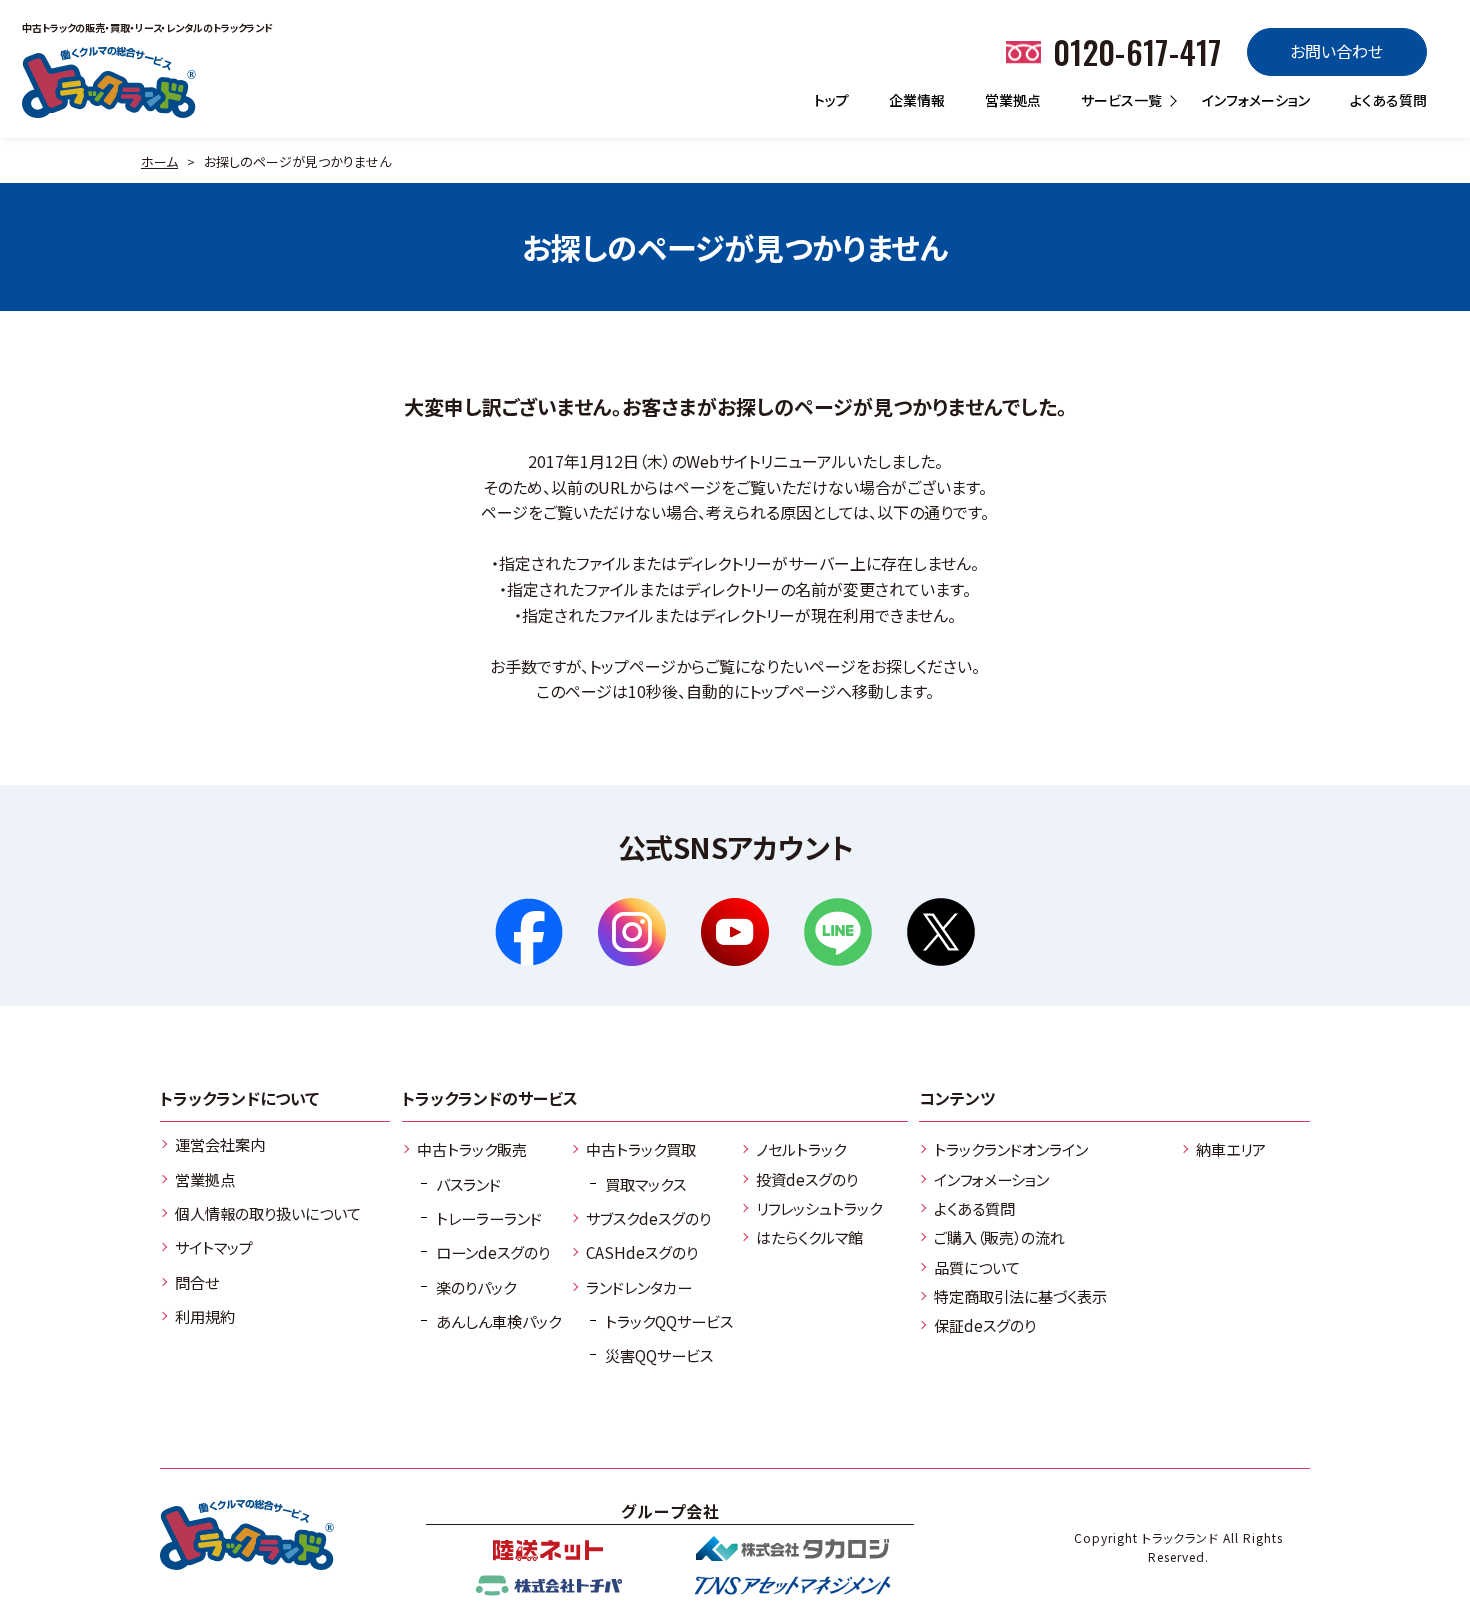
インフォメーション (1256, 100)
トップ (831, 100)
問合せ (197, 1282)
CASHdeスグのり (642, 1252)
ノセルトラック (801, 1149)
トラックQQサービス (669, 1321)
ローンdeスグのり (493, 1252)
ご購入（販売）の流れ (999, 1237)
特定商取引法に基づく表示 (1020, 1296)
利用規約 (205, 1316)
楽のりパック (476, 1287)
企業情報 (917, 100)
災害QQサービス (659, 1355)
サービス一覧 (1121, 100)
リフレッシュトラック (819, 1208)
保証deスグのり (985, 1325)
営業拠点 (1013, 100)
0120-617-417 (1137, 51)
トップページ (632, 666)
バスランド (468, 1184)
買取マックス (645, 1184)
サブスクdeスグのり (648, 1218)
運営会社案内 (220, 1144)
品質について (977, 1267)
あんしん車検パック (498, 1321)
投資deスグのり (807, 1179)
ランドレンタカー (639, 1287)
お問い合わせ (1336, 51)
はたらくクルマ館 (809, 1237)
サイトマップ (214, 1247)
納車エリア (1231, 1149)
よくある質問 (1388, 100)
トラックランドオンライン (1011, 1149)
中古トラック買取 (641, 1149)
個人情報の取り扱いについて (268, 1213)
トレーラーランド (489, 1218)
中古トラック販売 (472, 1149)
